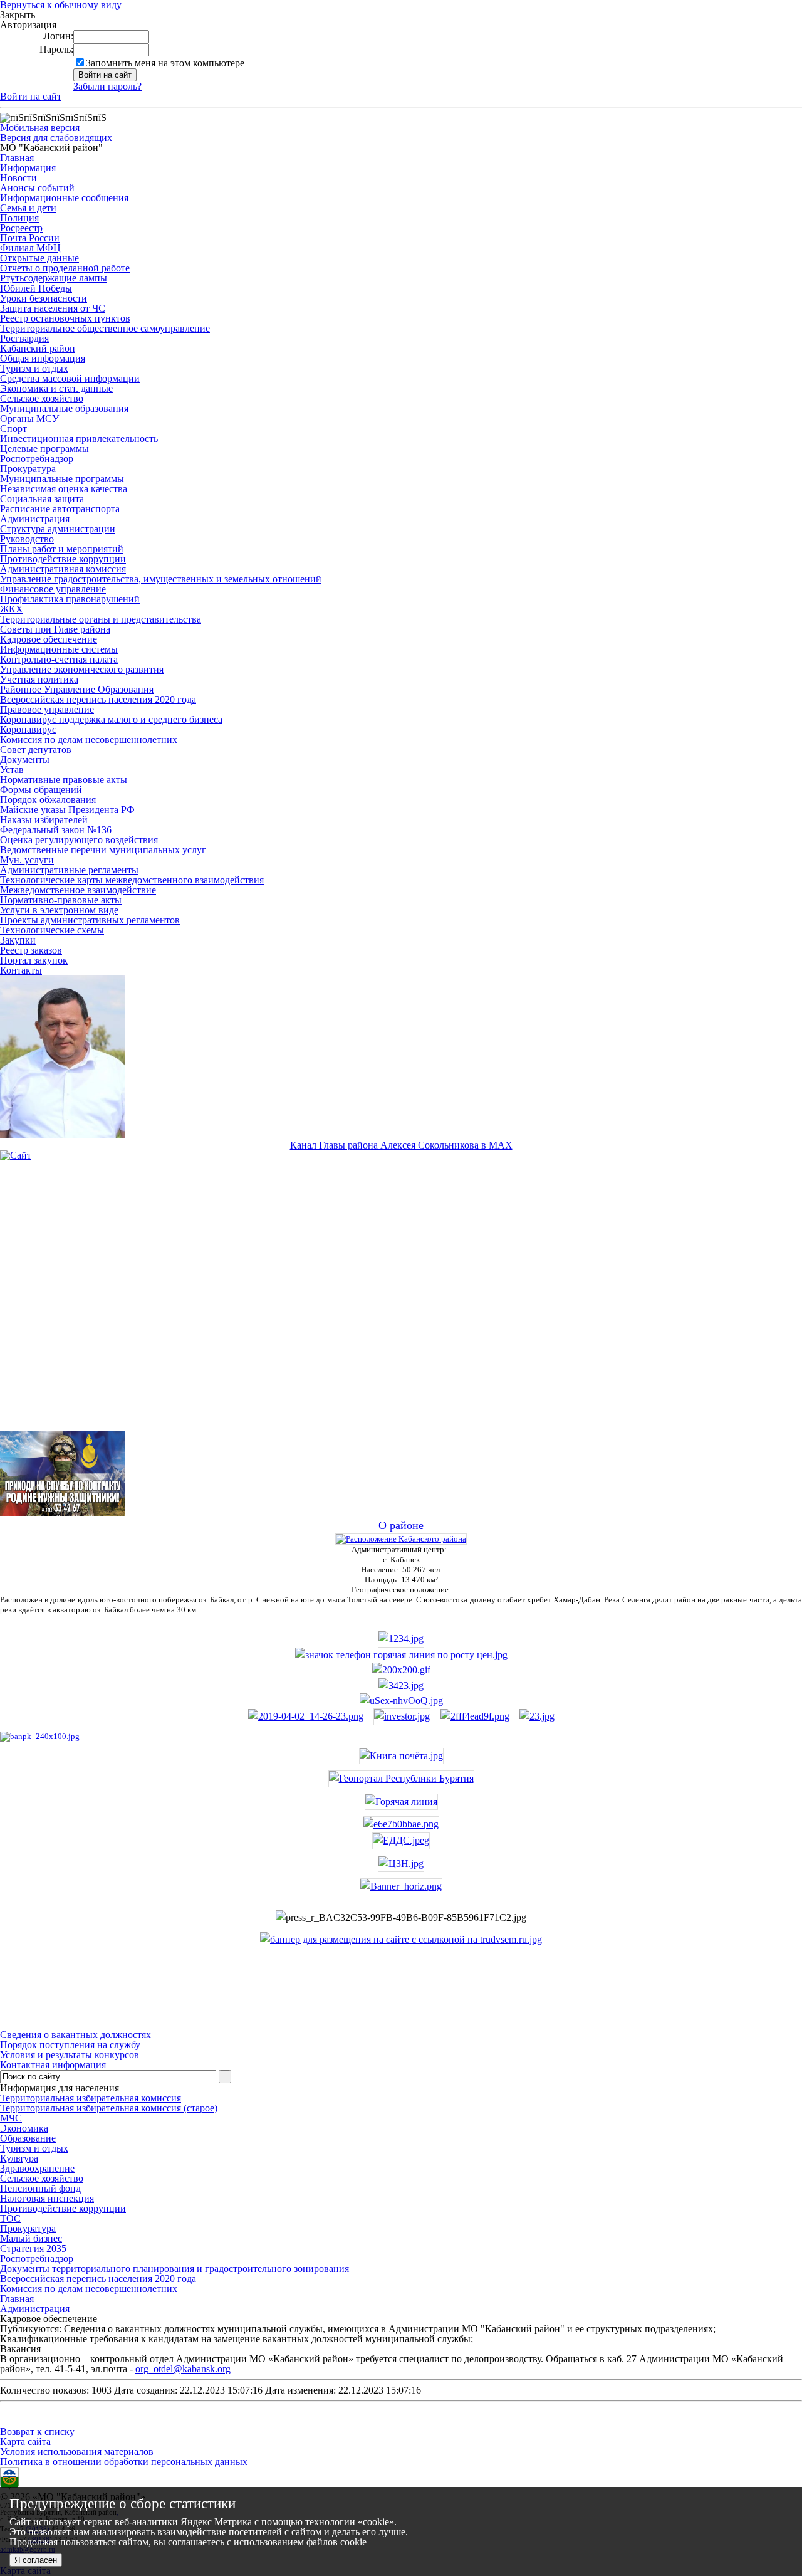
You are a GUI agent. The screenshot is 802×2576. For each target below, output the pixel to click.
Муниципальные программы (62, 479)
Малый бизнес (31, 2238)
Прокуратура (28, 469)
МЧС (11, 2118)
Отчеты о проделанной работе (65, 268)
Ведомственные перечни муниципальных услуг (103, 850)
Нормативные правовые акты (64, 780)
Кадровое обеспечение (49, 639)
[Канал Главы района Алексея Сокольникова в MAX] (63, 1135)
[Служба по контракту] (401, 1306)
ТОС (10, 2218)
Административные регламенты (69, 870)
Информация (28, 168)
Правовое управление (47, 709)
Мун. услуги (27, 860)
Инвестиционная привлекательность (79, 439)
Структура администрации (58, 529)
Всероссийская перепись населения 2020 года (98, 699)
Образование (28, 2138)
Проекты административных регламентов (90, 920)
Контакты (21, 970)
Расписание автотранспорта (60, 509)
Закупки (18, 940)
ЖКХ (12, 609)
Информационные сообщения (64, 198)
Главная (17, 158)
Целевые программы (44, 449)
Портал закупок (34, 960)
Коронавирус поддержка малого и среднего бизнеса (111, 719)
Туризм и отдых (34, 368)
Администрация (35, 519)
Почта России (30, 238)
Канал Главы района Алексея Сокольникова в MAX (401, 1145)
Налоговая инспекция (47, 2198)
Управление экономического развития (82, 669)
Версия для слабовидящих (56, 138)
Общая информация (43, 358)
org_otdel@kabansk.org (183, 2369)
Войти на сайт (31, 96)
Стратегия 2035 (33, 2248)
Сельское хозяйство (42, 398)
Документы (25, 760)
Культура (19, 2158)
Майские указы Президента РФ (67, 810)
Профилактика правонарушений (70, 599)
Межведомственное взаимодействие (78, 890)
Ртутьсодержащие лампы (54, 278)
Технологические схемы (52, 930)
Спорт (13, 428)
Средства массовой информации (70, 378)
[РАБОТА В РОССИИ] (401, 1939)
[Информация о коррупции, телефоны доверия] (40, 1736)
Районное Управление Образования (77, 689)
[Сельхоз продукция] (537, 1716)
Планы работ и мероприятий (62, 549)
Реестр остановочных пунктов (65, 318)
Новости (18, 178)
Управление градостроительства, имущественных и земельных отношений (161, 579)
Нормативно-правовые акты (61, 900)
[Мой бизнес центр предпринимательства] (401, 1685)
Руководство (27, 539)
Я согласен (36, 2560)
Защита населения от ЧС (53, 308)
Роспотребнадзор (37, 459)
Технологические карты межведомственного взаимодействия (132, 880)
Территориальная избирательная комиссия (91, 2098)
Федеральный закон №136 (56, 830)
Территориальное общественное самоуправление (105, 328)
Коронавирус (28, 729)
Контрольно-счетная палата (59, 659)
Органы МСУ (29, 418)
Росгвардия (24, 338)
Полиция (19, 218)
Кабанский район (38, 348)
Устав (12, 770)
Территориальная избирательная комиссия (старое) (109, 2108)
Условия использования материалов (77, 2452)
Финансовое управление (53, 589)
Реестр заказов (31, 950)
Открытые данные (39, 258)
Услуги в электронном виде (59, 910)
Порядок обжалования (48, 800)
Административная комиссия (63, 569)
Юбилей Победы (36, 288)
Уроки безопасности (44, 298)
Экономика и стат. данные (56, 388)
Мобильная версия (40, 128)
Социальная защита (42, 499)
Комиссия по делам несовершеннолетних (89, 739)
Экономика (24, 2128)
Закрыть (18, 15)
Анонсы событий (37, 188)
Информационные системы (59, 649)
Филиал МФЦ (30, 248)
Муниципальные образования (64, 408)
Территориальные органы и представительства (101, 619)
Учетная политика (39, 679)
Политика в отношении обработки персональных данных (124, 2462)
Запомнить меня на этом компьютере (165, 63)
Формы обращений (41, 790)
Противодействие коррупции (63, 559)
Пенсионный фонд (40, 2188)
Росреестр (21, 228)
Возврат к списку (37, 2431)
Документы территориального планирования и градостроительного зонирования (174, 2268)
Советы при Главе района (55, 629)
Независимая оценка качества (64, 489)
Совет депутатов (36, 749)
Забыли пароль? (107, 86)
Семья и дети (28, 208)
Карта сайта (25, 2442)
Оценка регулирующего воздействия (79, 840)
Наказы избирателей (44, 820)
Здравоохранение (37, 2168)
